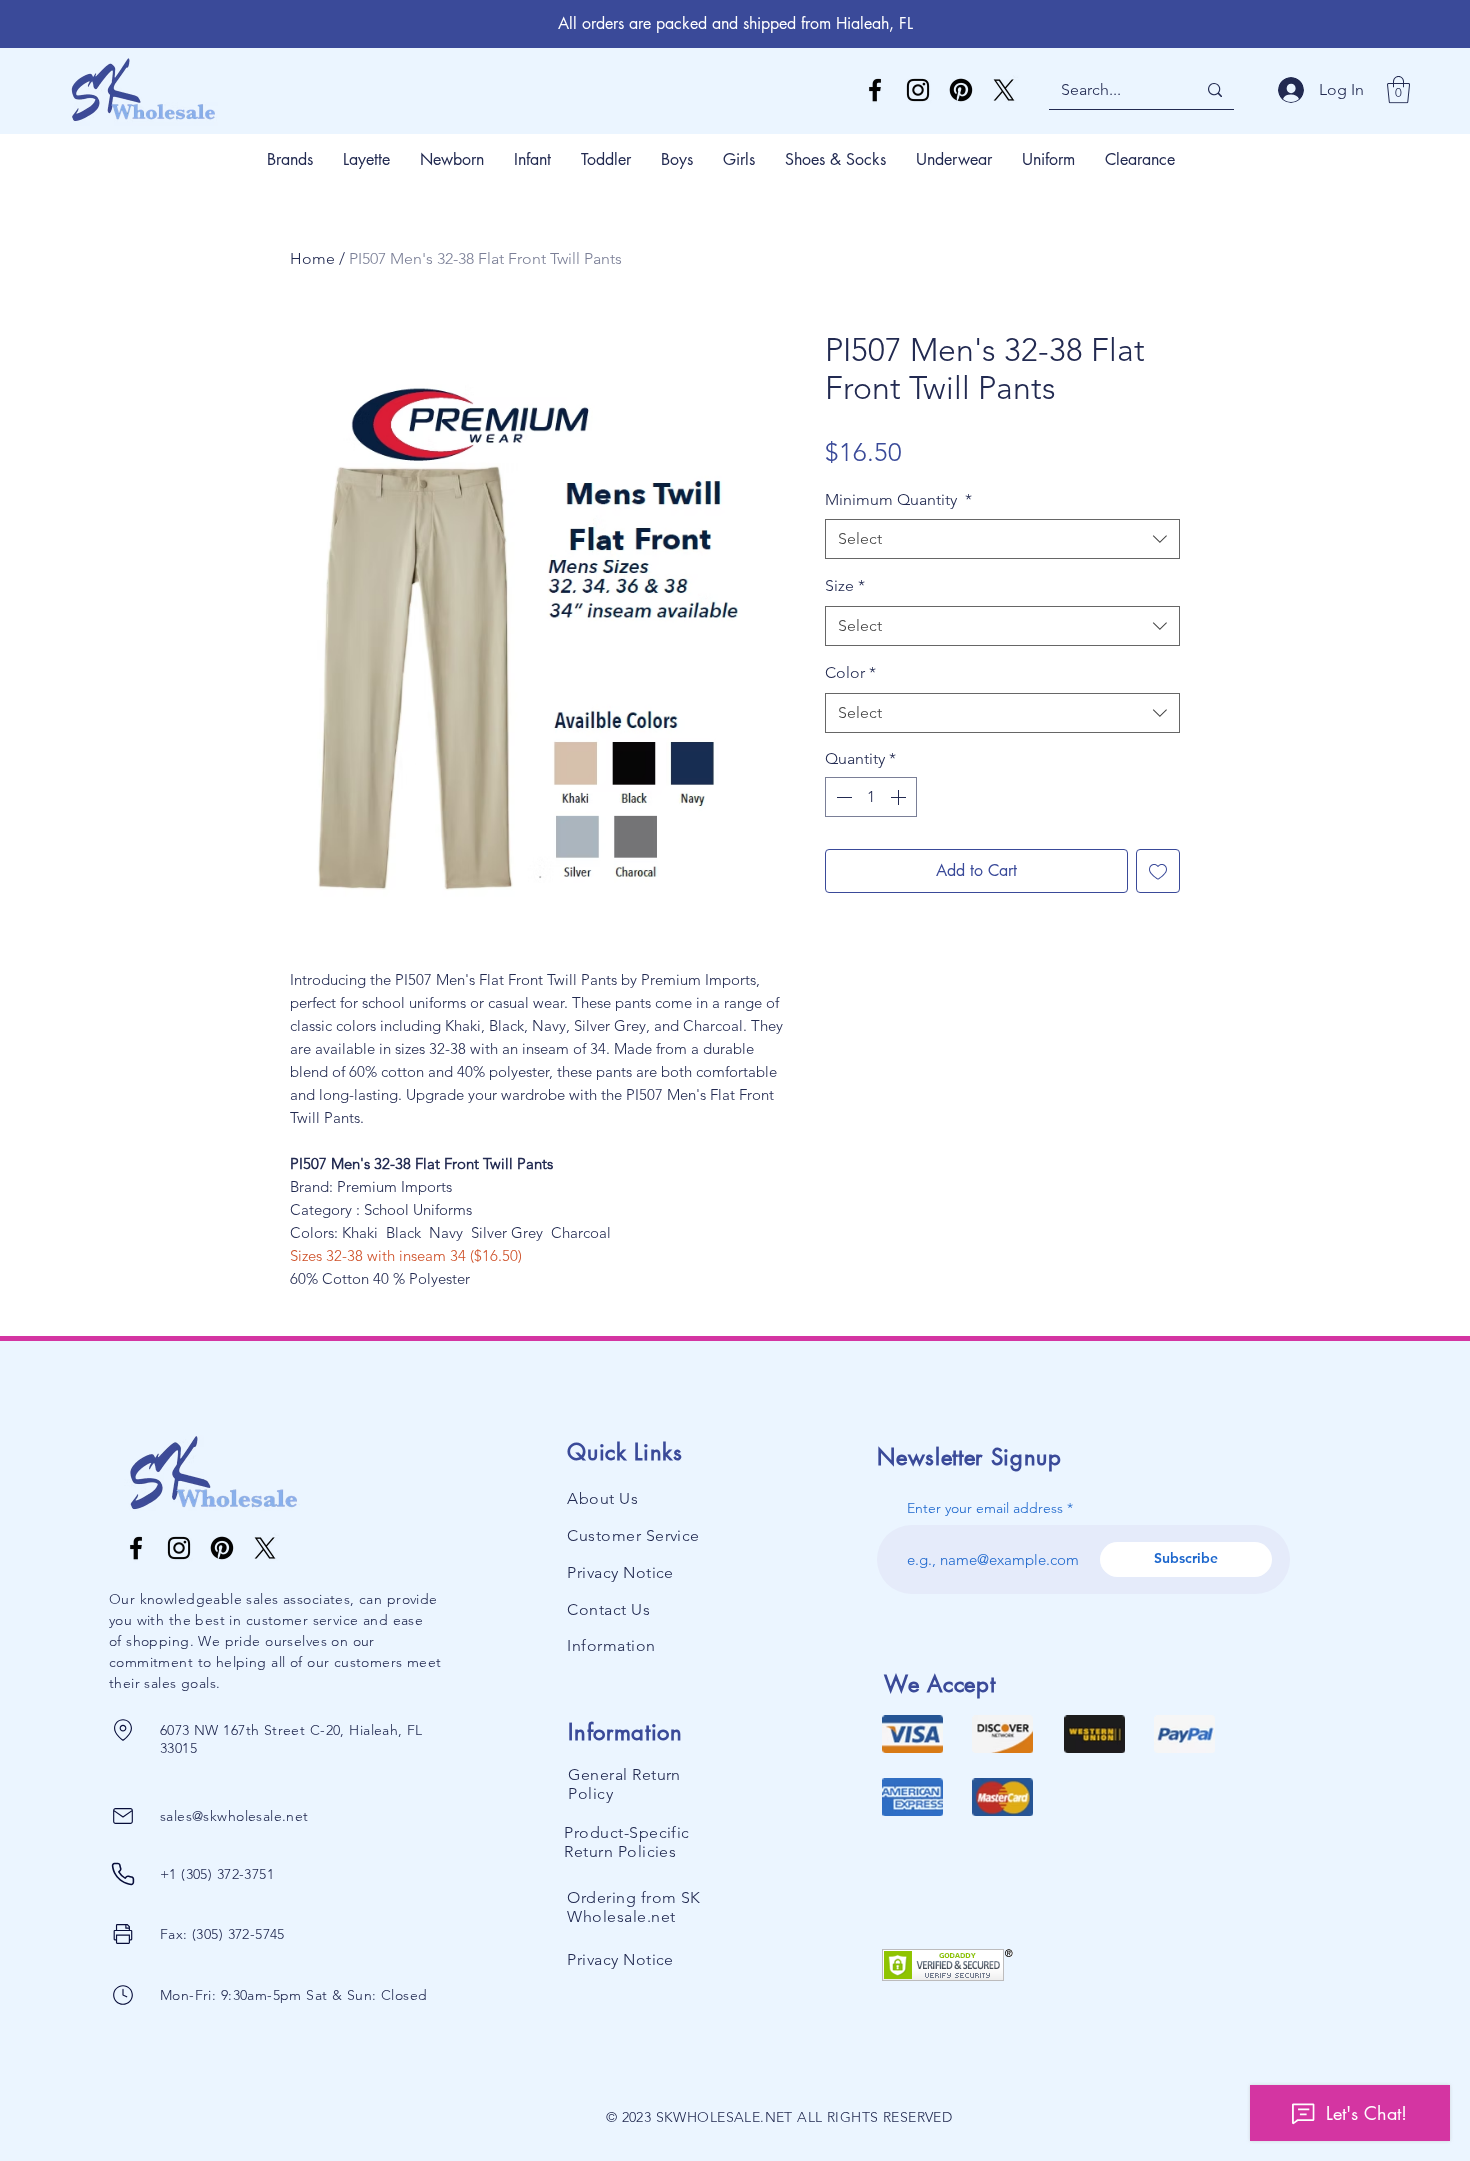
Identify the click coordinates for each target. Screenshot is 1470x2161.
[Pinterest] (961, 90)
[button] (1398, 89)
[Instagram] (918, 90)
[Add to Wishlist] (1158, 871)
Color (850, 672)
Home (312, 258)
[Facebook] (875, 90)
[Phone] (123, 1730)
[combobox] (1002, 539)
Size (845, 585)
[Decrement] (842, 797)
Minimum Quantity (898, 499)
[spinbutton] (871, 797)
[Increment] (900, 797)
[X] (1004, 90)
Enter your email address (985, 1508)
